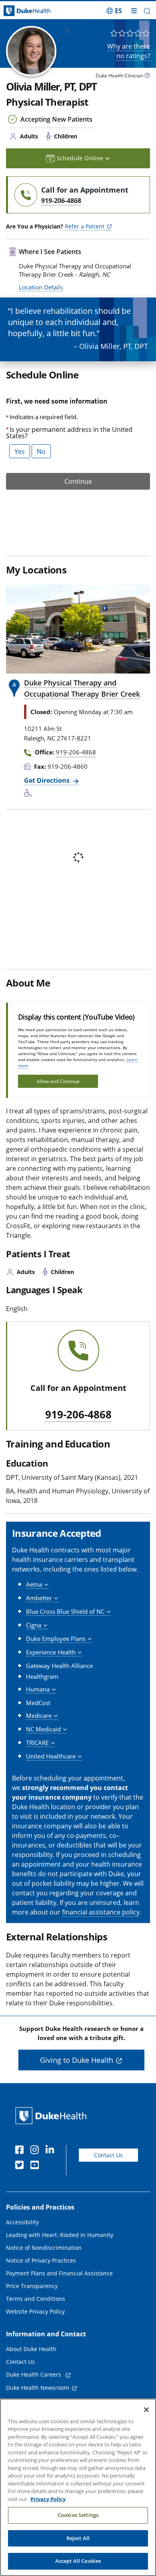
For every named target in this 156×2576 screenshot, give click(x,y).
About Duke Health (31, 2349)
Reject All (78, 2538)
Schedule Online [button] (81, 158)
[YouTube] (36, 2166)
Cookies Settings (78, 2515)
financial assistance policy (101, 1912)
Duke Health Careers (34, 2374)
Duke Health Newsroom (38, 2388)
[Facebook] (21, 2151)
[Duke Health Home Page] (53, 2116)
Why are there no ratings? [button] (129, 51)
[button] (114, 11)
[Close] (146, 2410)
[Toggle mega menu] (134, 11)
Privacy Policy (48, 2499)
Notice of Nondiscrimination (44, 2248)
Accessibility (22, 2222)
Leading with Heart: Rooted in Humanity (60, 2235)
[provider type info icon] (147, 76)
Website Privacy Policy (35, 2311)
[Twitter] (21, 2166)
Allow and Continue (58, 1081)
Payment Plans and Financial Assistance (59, 2273)
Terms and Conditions (36, 2299)
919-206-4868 (78, 1415)
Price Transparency (32, 2286)
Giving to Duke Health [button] (77, 2060)
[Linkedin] (52, 2151)
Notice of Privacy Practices (41, 2260)
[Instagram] (36, 2151)
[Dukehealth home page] (20, 11)
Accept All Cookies (78, 2561)
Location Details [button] (41, 287)
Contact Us (108, 2155)
